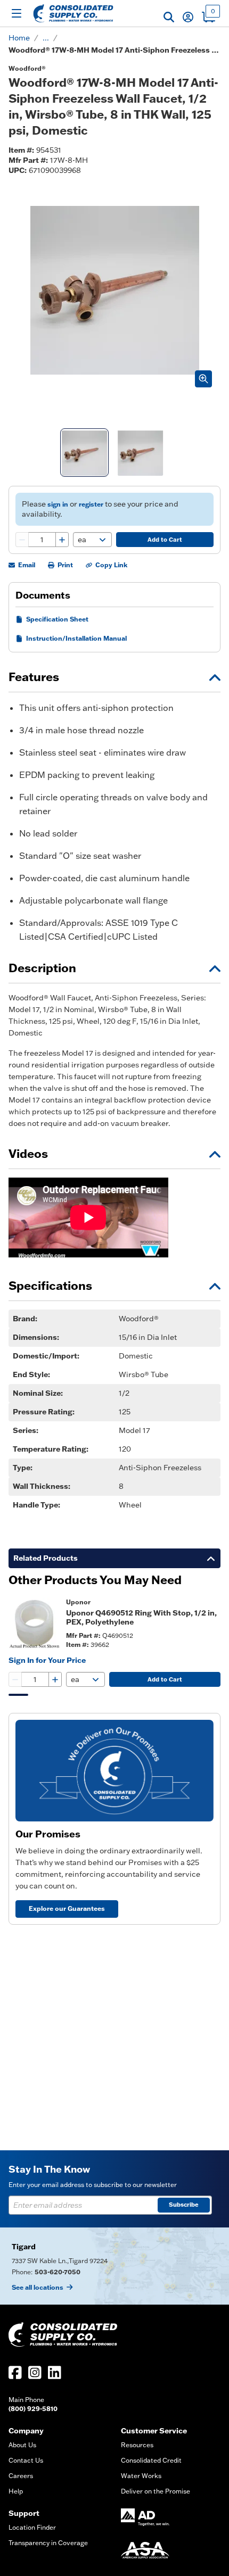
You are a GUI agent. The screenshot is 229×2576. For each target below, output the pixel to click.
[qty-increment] (62, 540)
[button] (169, 17)
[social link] (15, 2372)
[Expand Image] (203, 379)
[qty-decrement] (22, 540)
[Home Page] (73, 13)
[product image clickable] (34, 1623)
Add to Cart (165, 540)
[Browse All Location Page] (114, 2266)
